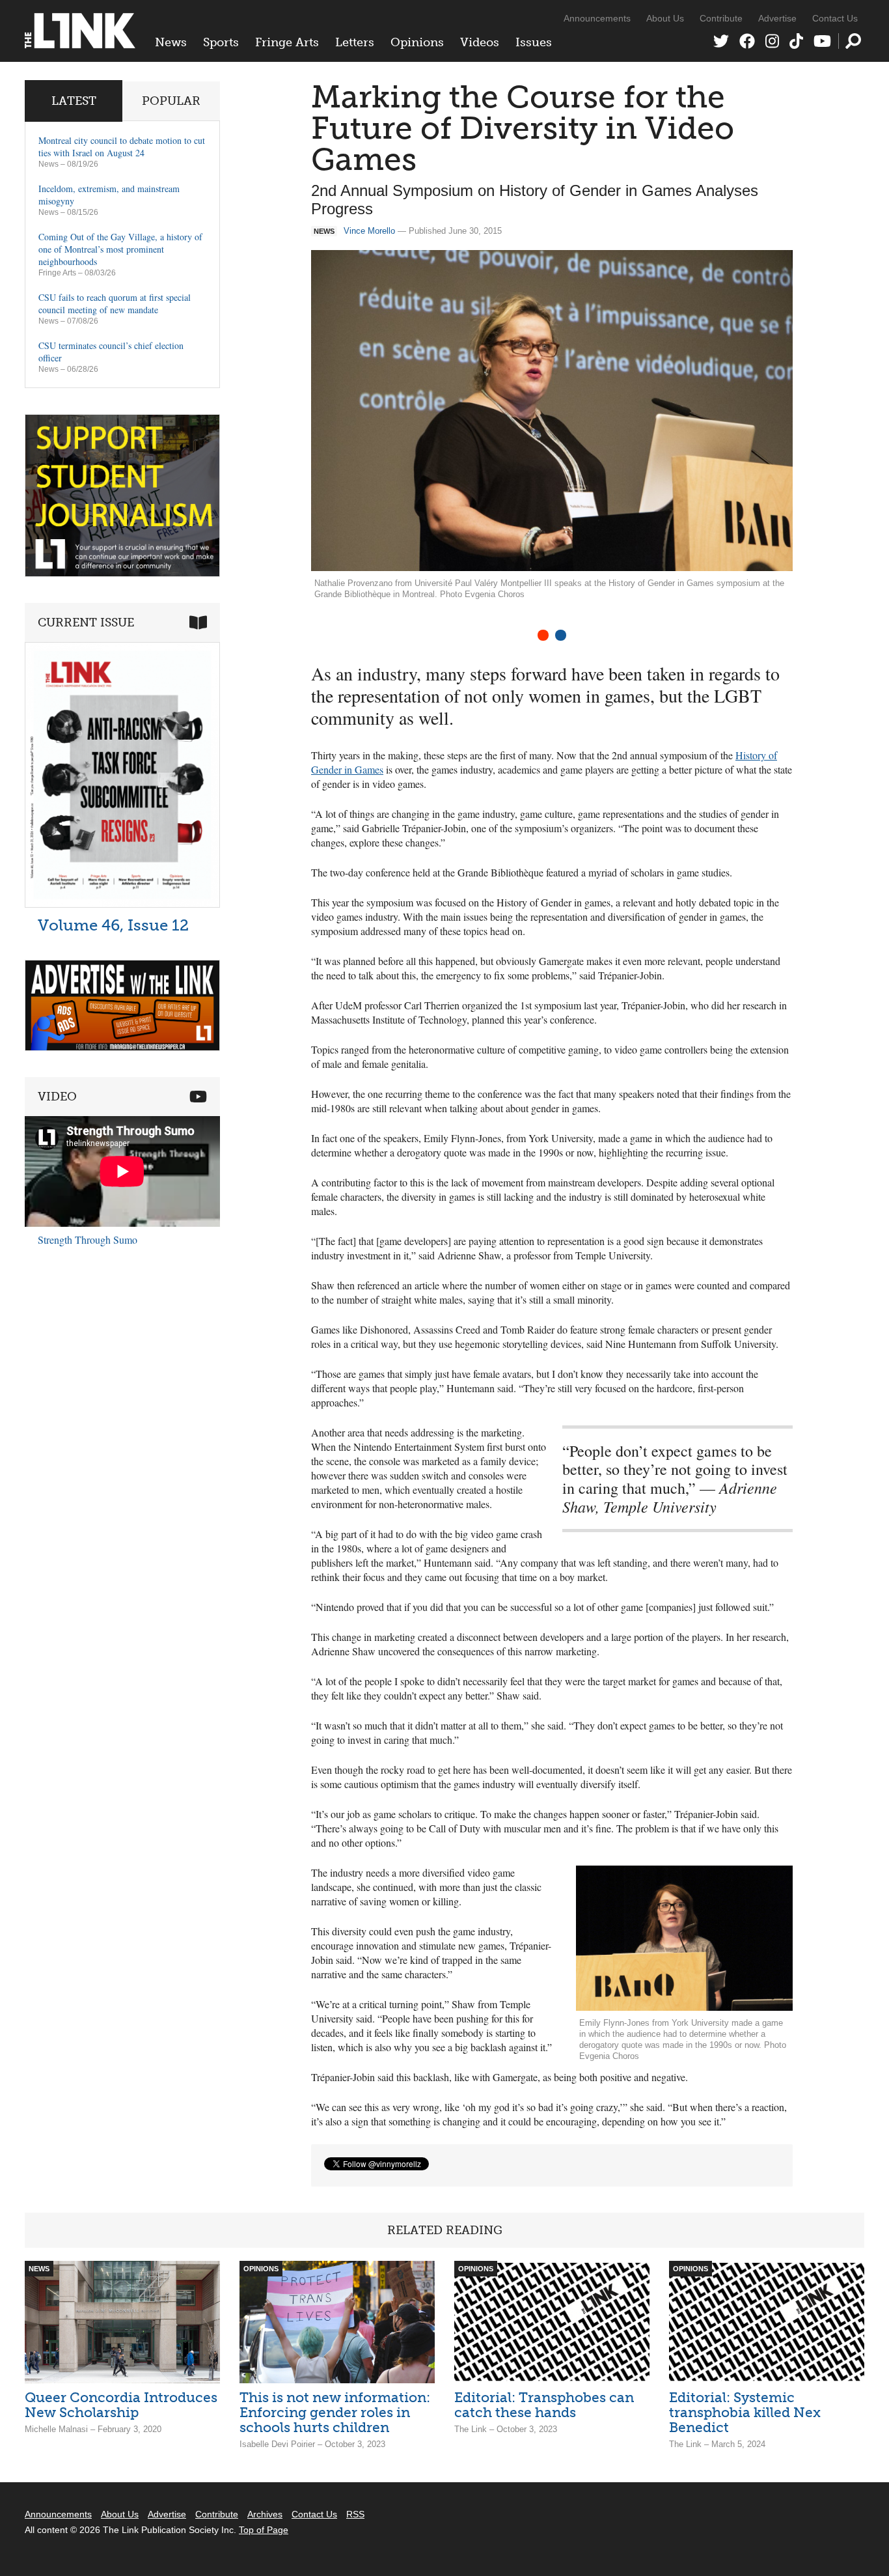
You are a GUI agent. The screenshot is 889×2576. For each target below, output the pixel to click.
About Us (665, 18)
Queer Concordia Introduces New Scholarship (121, 2405)
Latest (74, 101)
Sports (221, 42)
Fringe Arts (287, 42)
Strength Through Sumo (88, 1239)
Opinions (417, 42)
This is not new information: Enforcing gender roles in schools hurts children (335, 2412)
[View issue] (122, 904)
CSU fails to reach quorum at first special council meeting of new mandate (115, 303)
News (171, 42)
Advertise (777, 18)
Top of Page (264, 2530)
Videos (480, 42)
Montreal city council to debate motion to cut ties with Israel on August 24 (122, 147)
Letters (355, 42)
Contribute (721, 18)
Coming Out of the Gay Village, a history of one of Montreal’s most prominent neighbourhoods (120, 249)
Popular (171, 101)
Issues (534, 42)
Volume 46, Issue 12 (113, 925)
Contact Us (835, 18)
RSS (355, 2514)
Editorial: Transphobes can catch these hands (544, 2405)
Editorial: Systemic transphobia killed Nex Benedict (745, 2412)
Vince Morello (369, 231)
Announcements (597, 18)
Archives (265, 2514)
